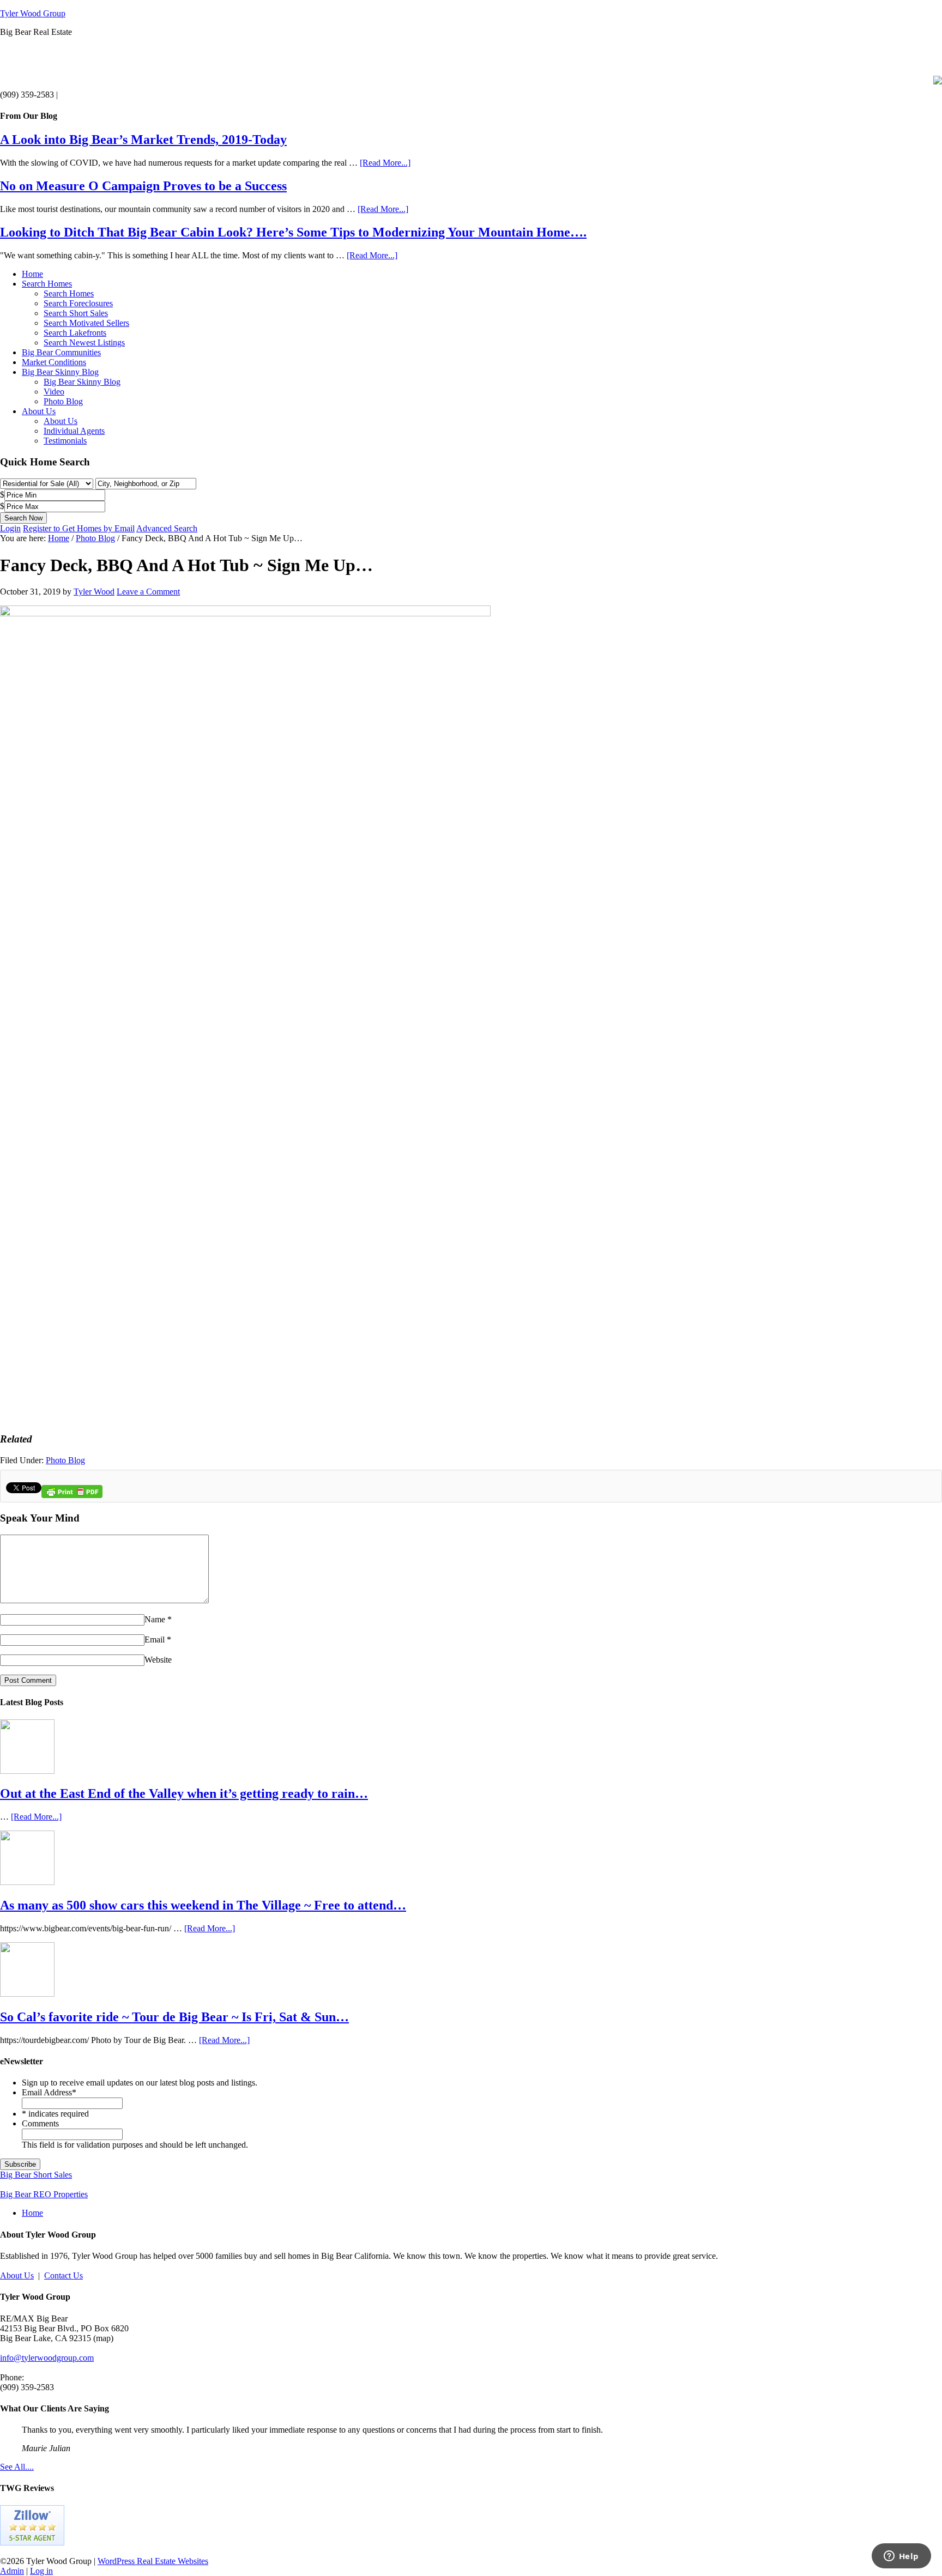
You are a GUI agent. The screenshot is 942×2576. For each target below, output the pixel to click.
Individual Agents (74, 431)
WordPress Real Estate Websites (153, 2561)
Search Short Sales (76, 313)
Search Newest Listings (84, 343)
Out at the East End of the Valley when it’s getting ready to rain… (184, 1793)
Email (155, 1639)
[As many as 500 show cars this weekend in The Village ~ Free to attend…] (27, 1882)
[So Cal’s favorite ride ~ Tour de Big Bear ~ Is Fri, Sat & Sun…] (27, 1994)
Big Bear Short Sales (36, 2175)
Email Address (49, 2092)
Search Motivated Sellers (86, 323)
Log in (41, 2571)
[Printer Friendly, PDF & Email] (72, 1496)
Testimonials (65, 441)
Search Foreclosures (78, 303)
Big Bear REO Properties (44, 2194)
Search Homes (47, 284)
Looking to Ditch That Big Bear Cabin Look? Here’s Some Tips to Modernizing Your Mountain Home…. (293, 232)
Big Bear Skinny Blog (60, 372)
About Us (39, 411)
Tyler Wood (94, 592)
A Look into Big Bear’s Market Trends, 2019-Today (143, 140)
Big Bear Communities (61, 352)
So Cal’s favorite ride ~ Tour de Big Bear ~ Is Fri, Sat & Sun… (174, 2017)
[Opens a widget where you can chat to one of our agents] (901, 2557)
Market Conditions (54, 362)
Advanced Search (167, 528)
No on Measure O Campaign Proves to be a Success (143, 186)
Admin (12, 2571)
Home (32, 274)
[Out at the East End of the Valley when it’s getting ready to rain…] (27, 1771)
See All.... (17, 2467)
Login (10, 528)
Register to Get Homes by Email (79, 528)
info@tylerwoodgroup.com (47, 2358)
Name (155, 1619)
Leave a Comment (148, 592)
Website (158, 1660)
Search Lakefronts (75, 333)
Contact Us (64, 2275)
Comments (40, 2123)
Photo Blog (63, 401)
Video (54, 392)
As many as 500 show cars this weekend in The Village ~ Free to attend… (203, 1905)
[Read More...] (385, 163)
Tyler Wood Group (33, 13)
